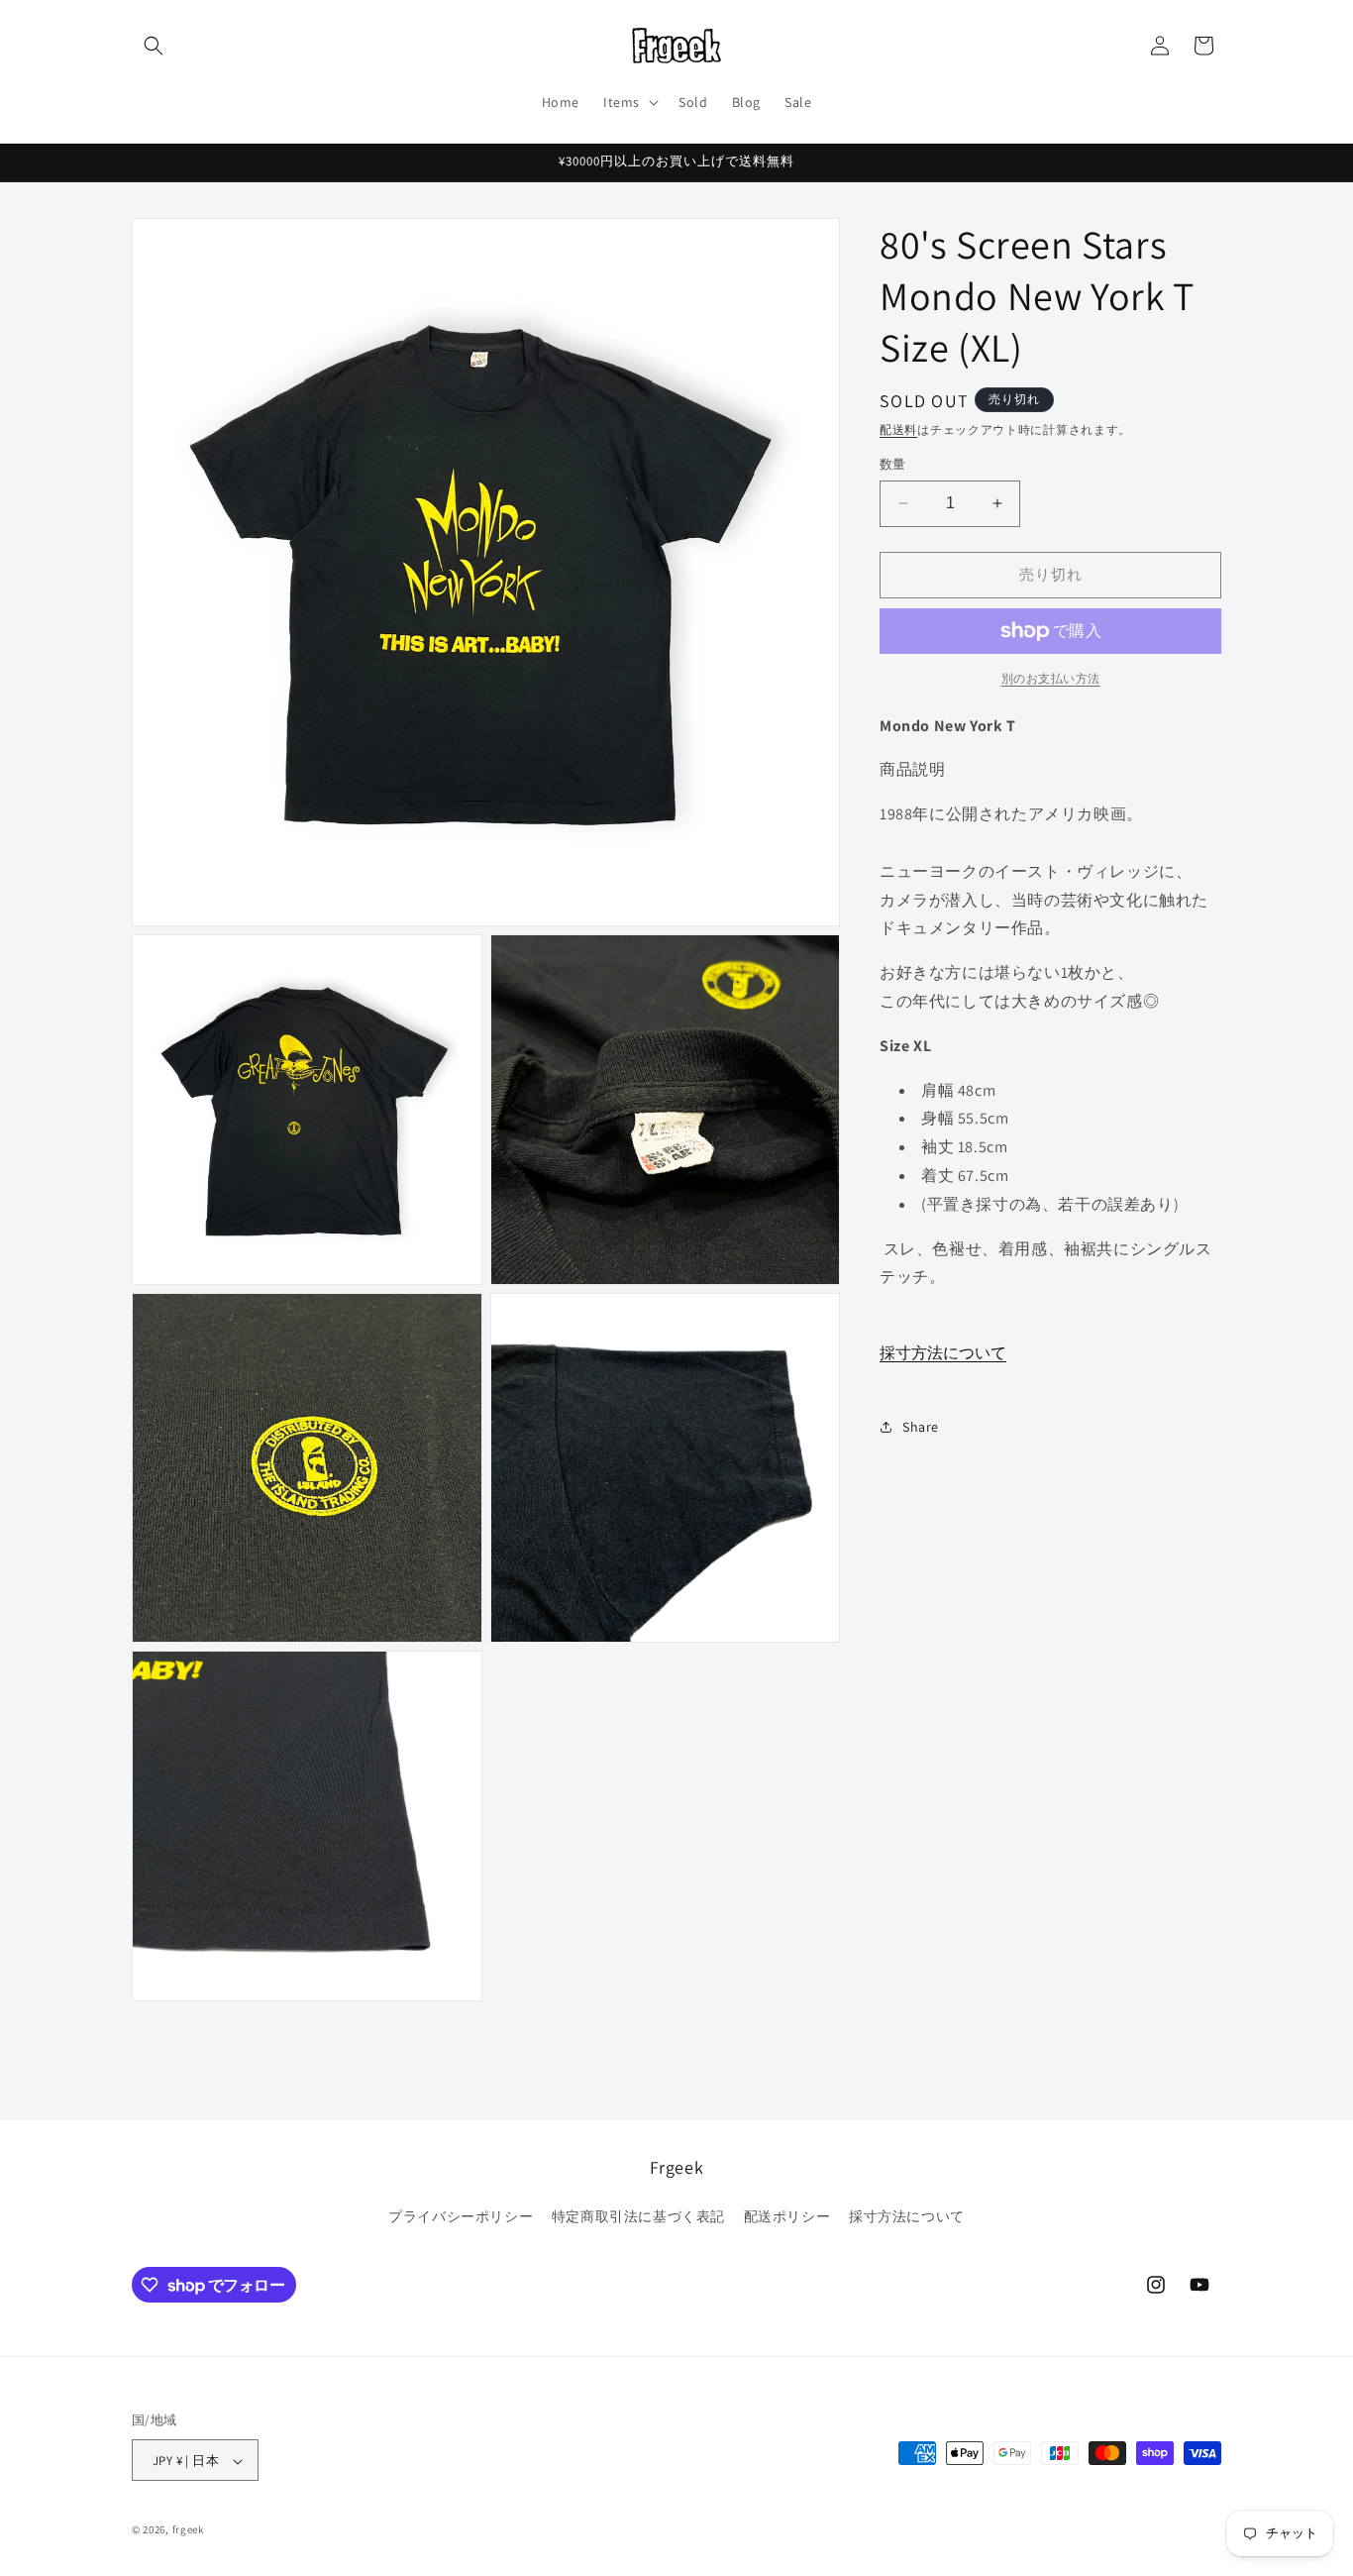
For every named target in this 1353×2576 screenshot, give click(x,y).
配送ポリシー (787, 2215)
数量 (893, 464)
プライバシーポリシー (461, 2215)
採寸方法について (943, 1353)
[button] (154, 46)
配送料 (898, 429)
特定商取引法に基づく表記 (638, 2215)
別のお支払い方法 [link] (1051, 678)
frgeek (188, 2530)
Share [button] (921, 1427)
